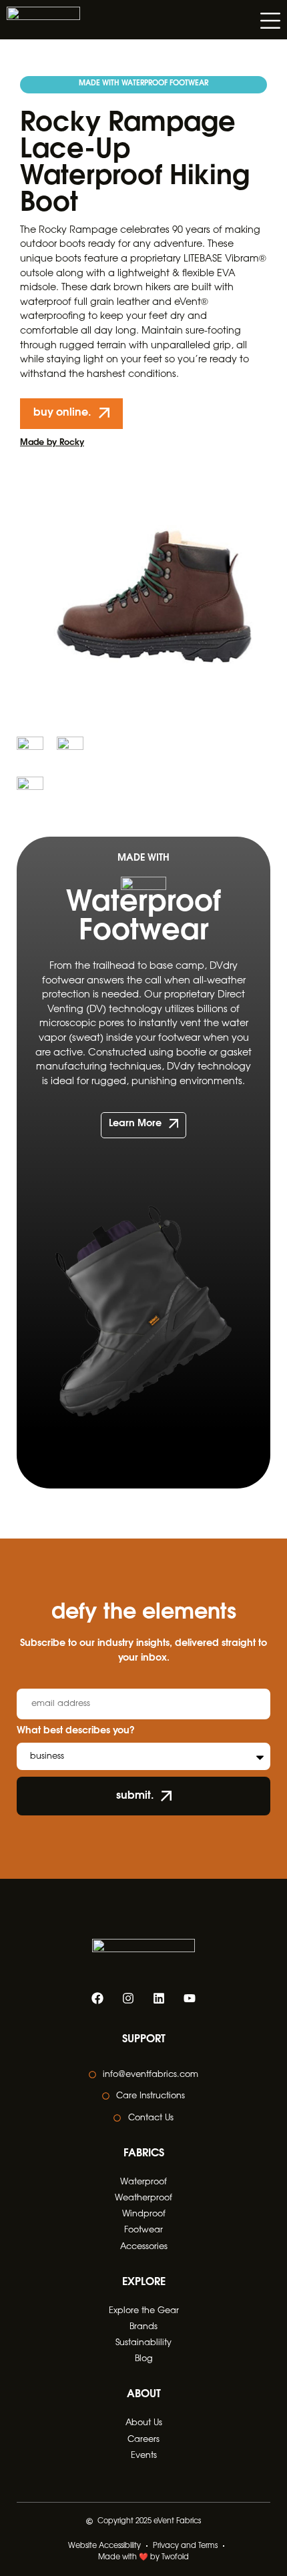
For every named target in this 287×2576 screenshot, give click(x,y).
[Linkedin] (159, 1998)
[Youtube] (190, 1998)
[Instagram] (128, 1998)
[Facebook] (97, 1998)
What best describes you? (76, 1731)
